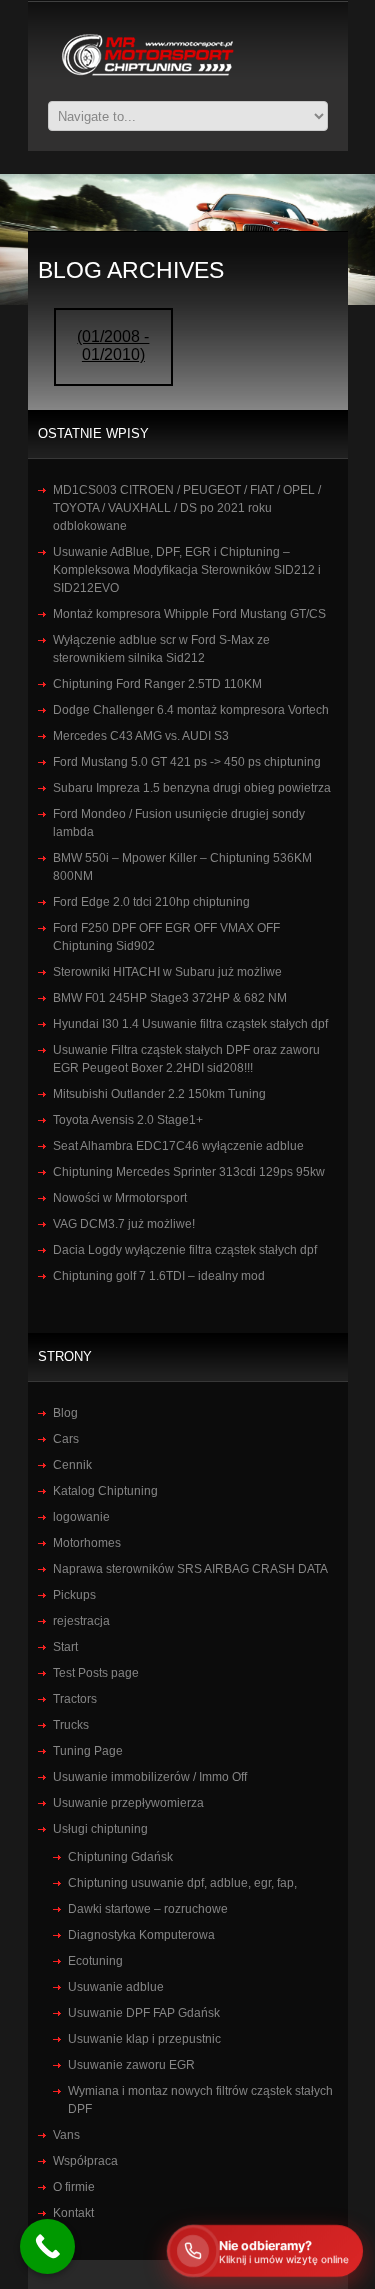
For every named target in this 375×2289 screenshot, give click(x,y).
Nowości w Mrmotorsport (120, 1198)
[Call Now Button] (47, 2246)
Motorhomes (87, 1543)
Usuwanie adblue (116, 1987)
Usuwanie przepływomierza (128, 1803)
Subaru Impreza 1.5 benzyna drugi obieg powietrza (192, 788)
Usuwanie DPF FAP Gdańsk (144, 2013)
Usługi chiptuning (100, 1829)
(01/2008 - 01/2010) (113, 345)
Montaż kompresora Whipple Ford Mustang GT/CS (189, 614)
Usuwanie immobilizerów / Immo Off (150, 1777)
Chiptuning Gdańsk (120, 1857)
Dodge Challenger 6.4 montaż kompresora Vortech (191, 710)
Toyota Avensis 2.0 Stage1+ (128, 1120)
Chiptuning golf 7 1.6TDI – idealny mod (159, 1276)
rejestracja (81, 1621)
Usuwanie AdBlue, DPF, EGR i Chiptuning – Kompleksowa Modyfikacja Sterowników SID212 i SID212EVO (187, 570)
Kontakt (73, 2213)
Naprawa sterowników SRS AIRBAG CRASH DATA (190, 1569)
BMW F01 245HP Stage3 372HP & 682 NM (170, 998)
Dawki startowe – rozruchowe (148, 1909)
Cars (66, 1439)
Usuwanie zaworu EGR (131, 2065)
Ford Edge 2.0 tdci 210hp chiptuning (151, 902)
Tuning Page (88, 1751)
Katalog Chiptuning (105, 1491)
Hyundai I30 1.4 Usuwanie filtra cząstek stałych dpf (190, 1024)
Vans (66, 2135)
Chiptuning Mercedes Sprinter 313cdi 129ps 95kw (189, 1172)
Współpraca (85, 2161)
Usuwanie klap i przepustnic (144, 2039)
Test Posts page (96, 1673)
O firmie (74, 2187)
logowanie (81, 1517)
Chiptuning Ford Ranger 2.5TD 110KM (157, 684)
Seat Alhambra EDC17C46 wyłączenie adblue (178, 1146)
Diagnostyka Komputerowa (141, 1935)
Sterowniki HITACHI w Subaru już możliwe (167, 972)
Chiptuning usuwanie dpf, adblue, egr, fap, (182, 1883)
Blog (65, 1413)
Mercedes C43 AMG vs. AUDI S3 (141, 736)
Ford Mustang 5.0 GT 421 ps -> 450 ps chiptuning (187, 762)
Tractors (75, 1699)
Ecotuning (95, 1961)
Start (65, 1647)
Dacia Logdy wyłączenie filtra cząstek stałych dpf (185, 1250)
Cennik (72, 1465)
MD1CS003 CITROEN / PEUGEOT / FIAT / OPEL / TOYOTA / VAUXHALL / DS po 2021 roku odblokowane (187, 508)
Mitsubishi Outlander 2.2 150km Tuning (159, 1094)
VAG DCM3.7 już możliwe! (124, 1224)
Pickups (74, 1595)
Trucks (71, 1725)
